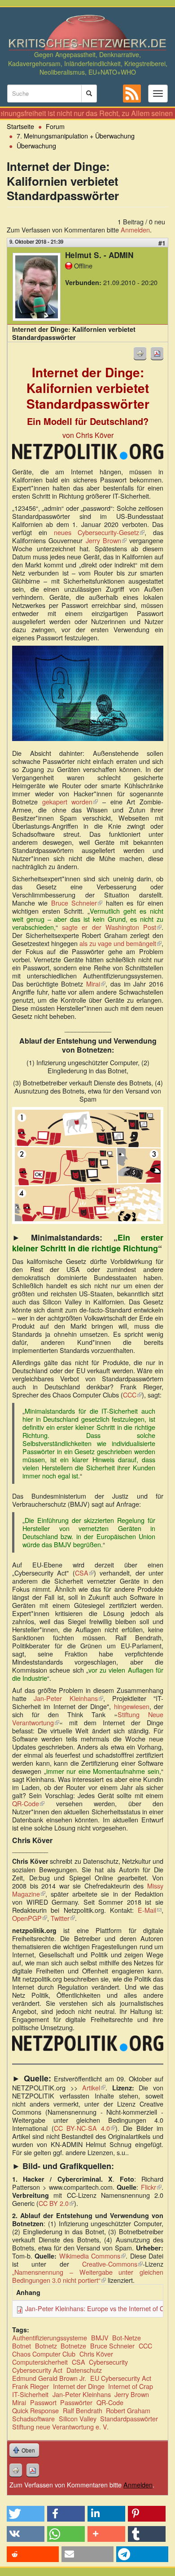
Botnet (22, 2346)
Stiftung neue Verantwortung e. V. (60, 2426)
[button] (26, 2514)
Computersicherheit (40, 2362)
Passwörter (76, 2402)
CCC (132, 1395)
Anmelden (135, 230)
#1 (162, 243)
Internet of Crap (131, 2386)
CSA (84, 1573)
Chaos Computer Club (44, 2354)
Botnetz (46, 2346)
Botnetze (73, 2346)
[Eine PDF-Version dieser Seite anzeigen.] (157, 353)
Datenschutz (84, 2370)
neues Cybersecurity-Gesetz (99, 532)
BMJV (100, 2337)
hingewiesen (132, 1706)
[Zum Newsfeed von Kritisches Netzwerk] (132, 94)
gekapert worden (70, 801)
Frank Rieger (31, 2386)
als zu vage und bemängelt (120, 943)
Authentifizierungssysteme (50, 2337)
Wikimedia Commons (92, 2256)
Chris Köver (96, 2354)
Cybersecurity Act (37, 2370)
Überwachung (36, 145)
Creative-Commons (112, 2264)
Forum (55, 126)
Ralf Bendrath (83, 2410)
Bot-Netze (127, 2337)
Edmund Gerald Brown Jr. (49, 2378)
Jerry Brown (106, 540)
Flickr (151, 2187)
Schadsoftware (33, 2418)
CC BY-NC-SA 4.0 (85, 2128)
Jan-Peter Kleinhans (68, 1698)
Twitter (63, 1918)
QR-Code (28, 1803)
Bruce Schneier (77, 903)
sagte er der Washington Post (112, 927)
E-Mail (150, 1910)
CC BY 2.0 (56, 2203)
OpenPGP (30, 1918)
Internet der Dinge (79, 2386)
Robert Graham (128, 2410)
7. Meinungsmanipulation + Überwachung (76, 136)
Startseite (20, 126)
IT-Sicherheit (30, 2394)
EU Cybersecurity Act (121, 2378)
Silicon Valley (78, 2418)
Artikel (94, 2087)
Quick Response (35, 2410)
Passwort (43, 2402)
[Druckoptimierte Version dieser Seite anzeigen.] (140, 353)
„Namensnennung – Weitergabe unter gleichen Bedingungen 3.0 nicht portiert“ (88, 2276)
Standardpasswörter (129, 2418)
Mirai (96, 984)
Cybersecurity (108, 2362)
